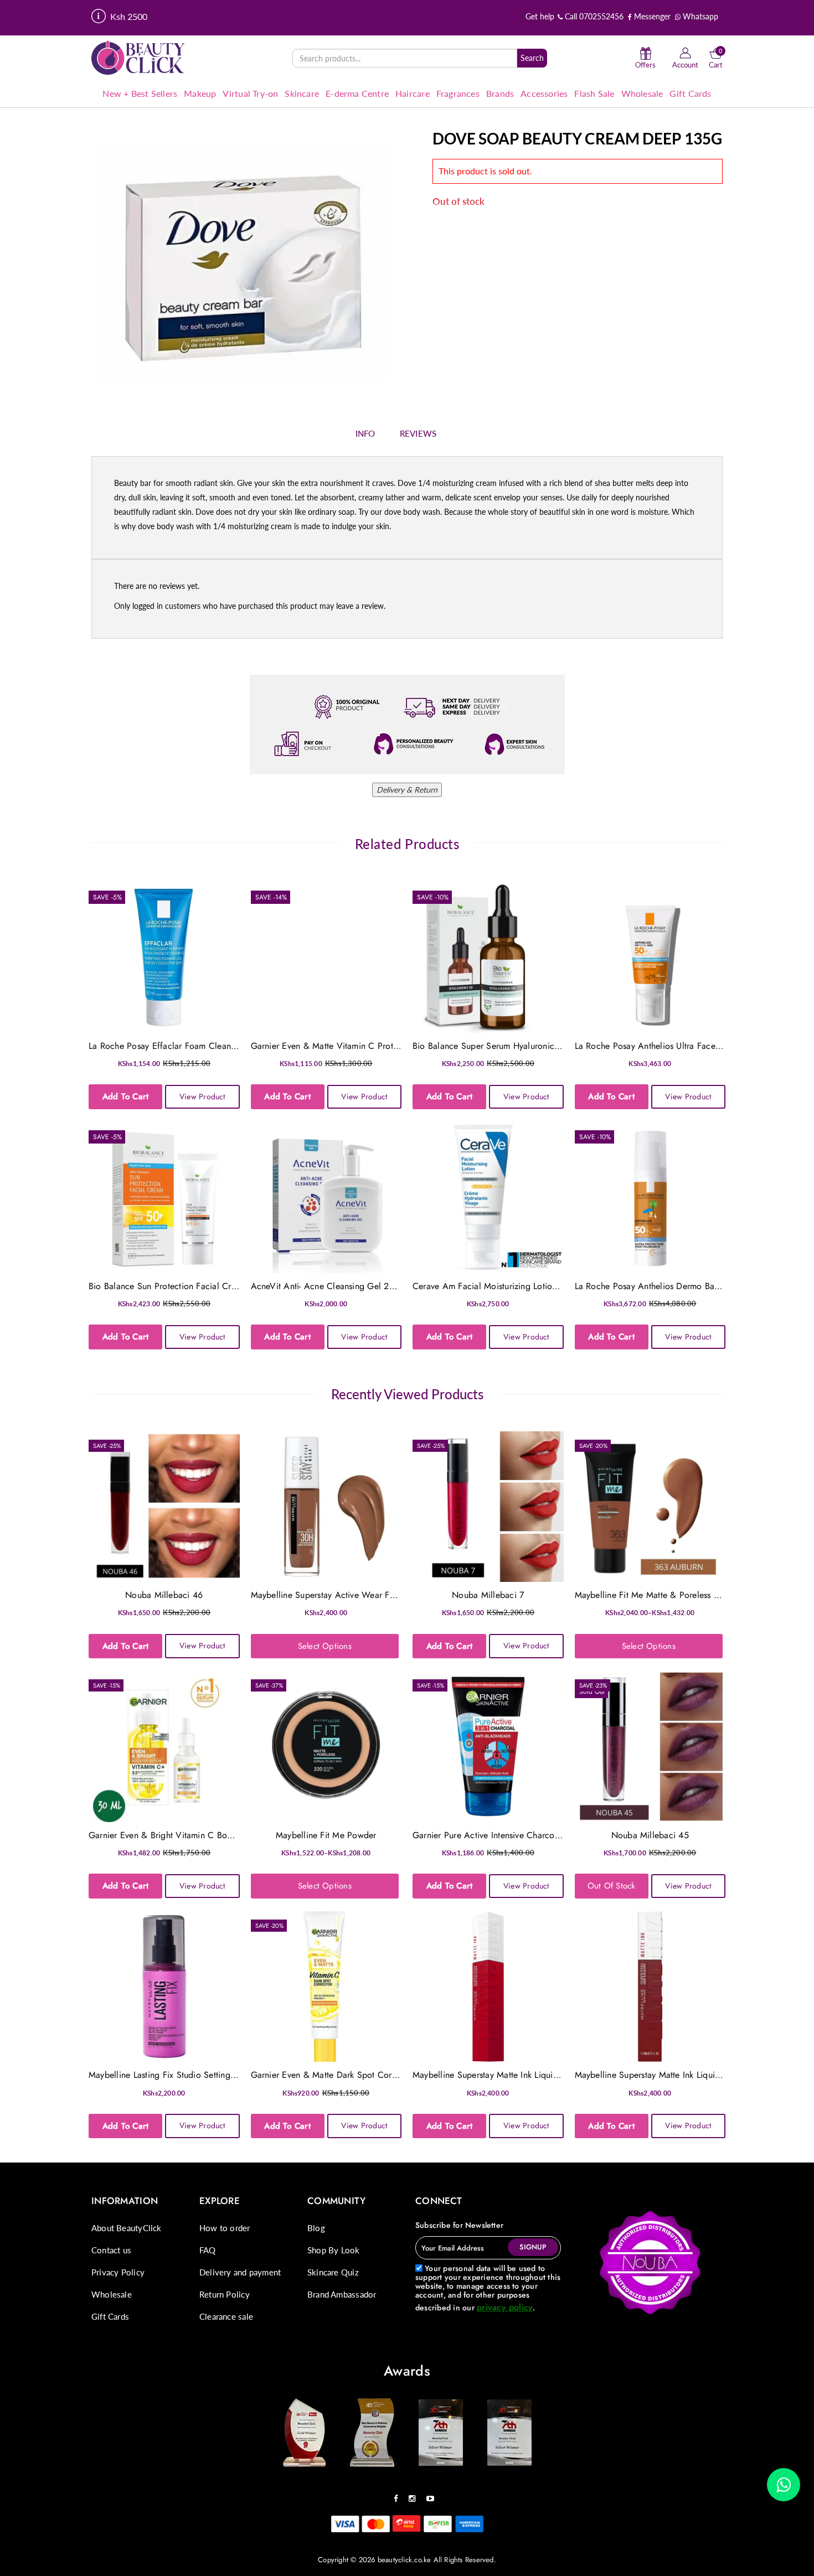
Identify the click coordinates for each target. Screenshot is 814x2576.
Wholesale (642, 93)
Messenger (651, 16)
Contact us (111, 2250)
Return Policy (225, 2294)
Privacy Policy (118, 2272)
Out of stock (612, 1886)
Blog (316, 2228)
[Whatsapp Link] (784, 2485)
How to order (225, 2228)
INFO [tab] (365, 433)
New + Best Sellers (140, 93)
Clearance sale (226, 2316)
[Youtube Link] (433, 2495)
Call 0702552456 (593, 16)
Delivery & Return (407, 790)
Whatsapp (699, 16)
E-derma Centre (357, 93)
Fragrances (458, 93)
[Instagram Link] (415, 2495)
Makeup (200, 93)
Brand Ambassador (342, 2294)
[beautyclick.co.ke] (138, 57)
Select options (325, 1646)
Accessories (544, 93)
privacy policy (505, 2307)
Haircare (413, 93)
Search (532, 58)
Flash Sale (594, 93)
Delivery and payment (240, 2272)
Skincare (302, 93)
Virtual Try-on (250, 93)
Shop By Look (334, 2250)
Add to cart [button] (126, 1096)
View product (202, 1096)
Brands (500, 93)
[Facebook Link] (399, 2495)
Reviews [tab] (418, 433)
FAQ (208, 2250)
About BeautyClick (127, 2228)
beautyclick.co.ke (405, 2560)
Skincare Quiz (333, 2272)
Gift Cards (690, 93)
